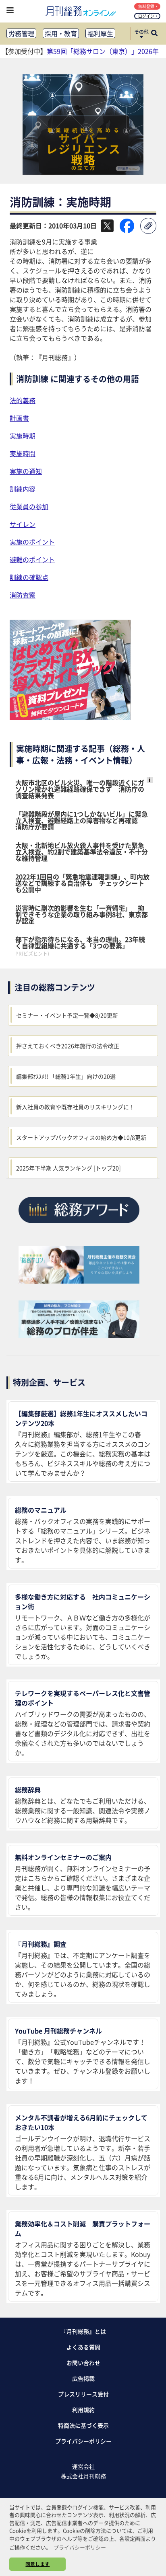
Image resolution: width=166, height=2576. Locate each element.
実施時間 (23, 453)
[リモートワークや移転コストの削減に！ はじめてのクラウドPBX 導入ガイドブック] (70, 717)
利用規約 (83, 2410)
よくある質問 (83, 2347)
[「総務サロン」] (79, 1281)
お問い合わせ (83, 2363)
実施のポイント (32, 542)
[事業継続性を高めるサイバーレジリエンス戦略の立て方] (83, 172)
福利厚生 (100, 33)
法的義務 (23, 400)
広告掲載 (83, 2378)
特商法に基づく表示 (83, 2425)
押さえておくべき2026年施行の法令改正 (68, 1046)
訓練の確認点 (29, 577)
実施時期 (23, 436)
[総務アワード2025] (79, 1226)
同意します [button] (37, 2564)
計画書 (19, 418)
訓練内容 (23, 489)
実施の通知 (26, 471)
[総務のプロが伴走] (79, 1335)
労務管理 (21, 33)
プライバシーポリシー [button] (80, 2547)
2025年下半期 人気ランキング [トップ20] (68, 1168)
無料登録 (146, 6)
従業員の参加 (29, 506)
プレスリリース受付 (83, 2394)
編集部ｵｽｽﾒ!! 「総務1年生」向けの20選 (66, 1076)
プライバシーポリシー (83, 2441)
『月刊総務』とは (83, 2331)
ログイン (146, 16)
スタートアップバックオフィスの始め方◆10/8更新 (81, 1137)
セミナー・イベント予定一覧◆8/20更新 (67, 1015)
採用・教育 (61, 33)
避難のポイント (32, 559)
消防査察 (23, 595)
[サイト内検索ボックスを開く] (154, 34)
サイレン (23, 524)
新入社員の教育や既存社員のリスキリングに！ (75, 1107)
